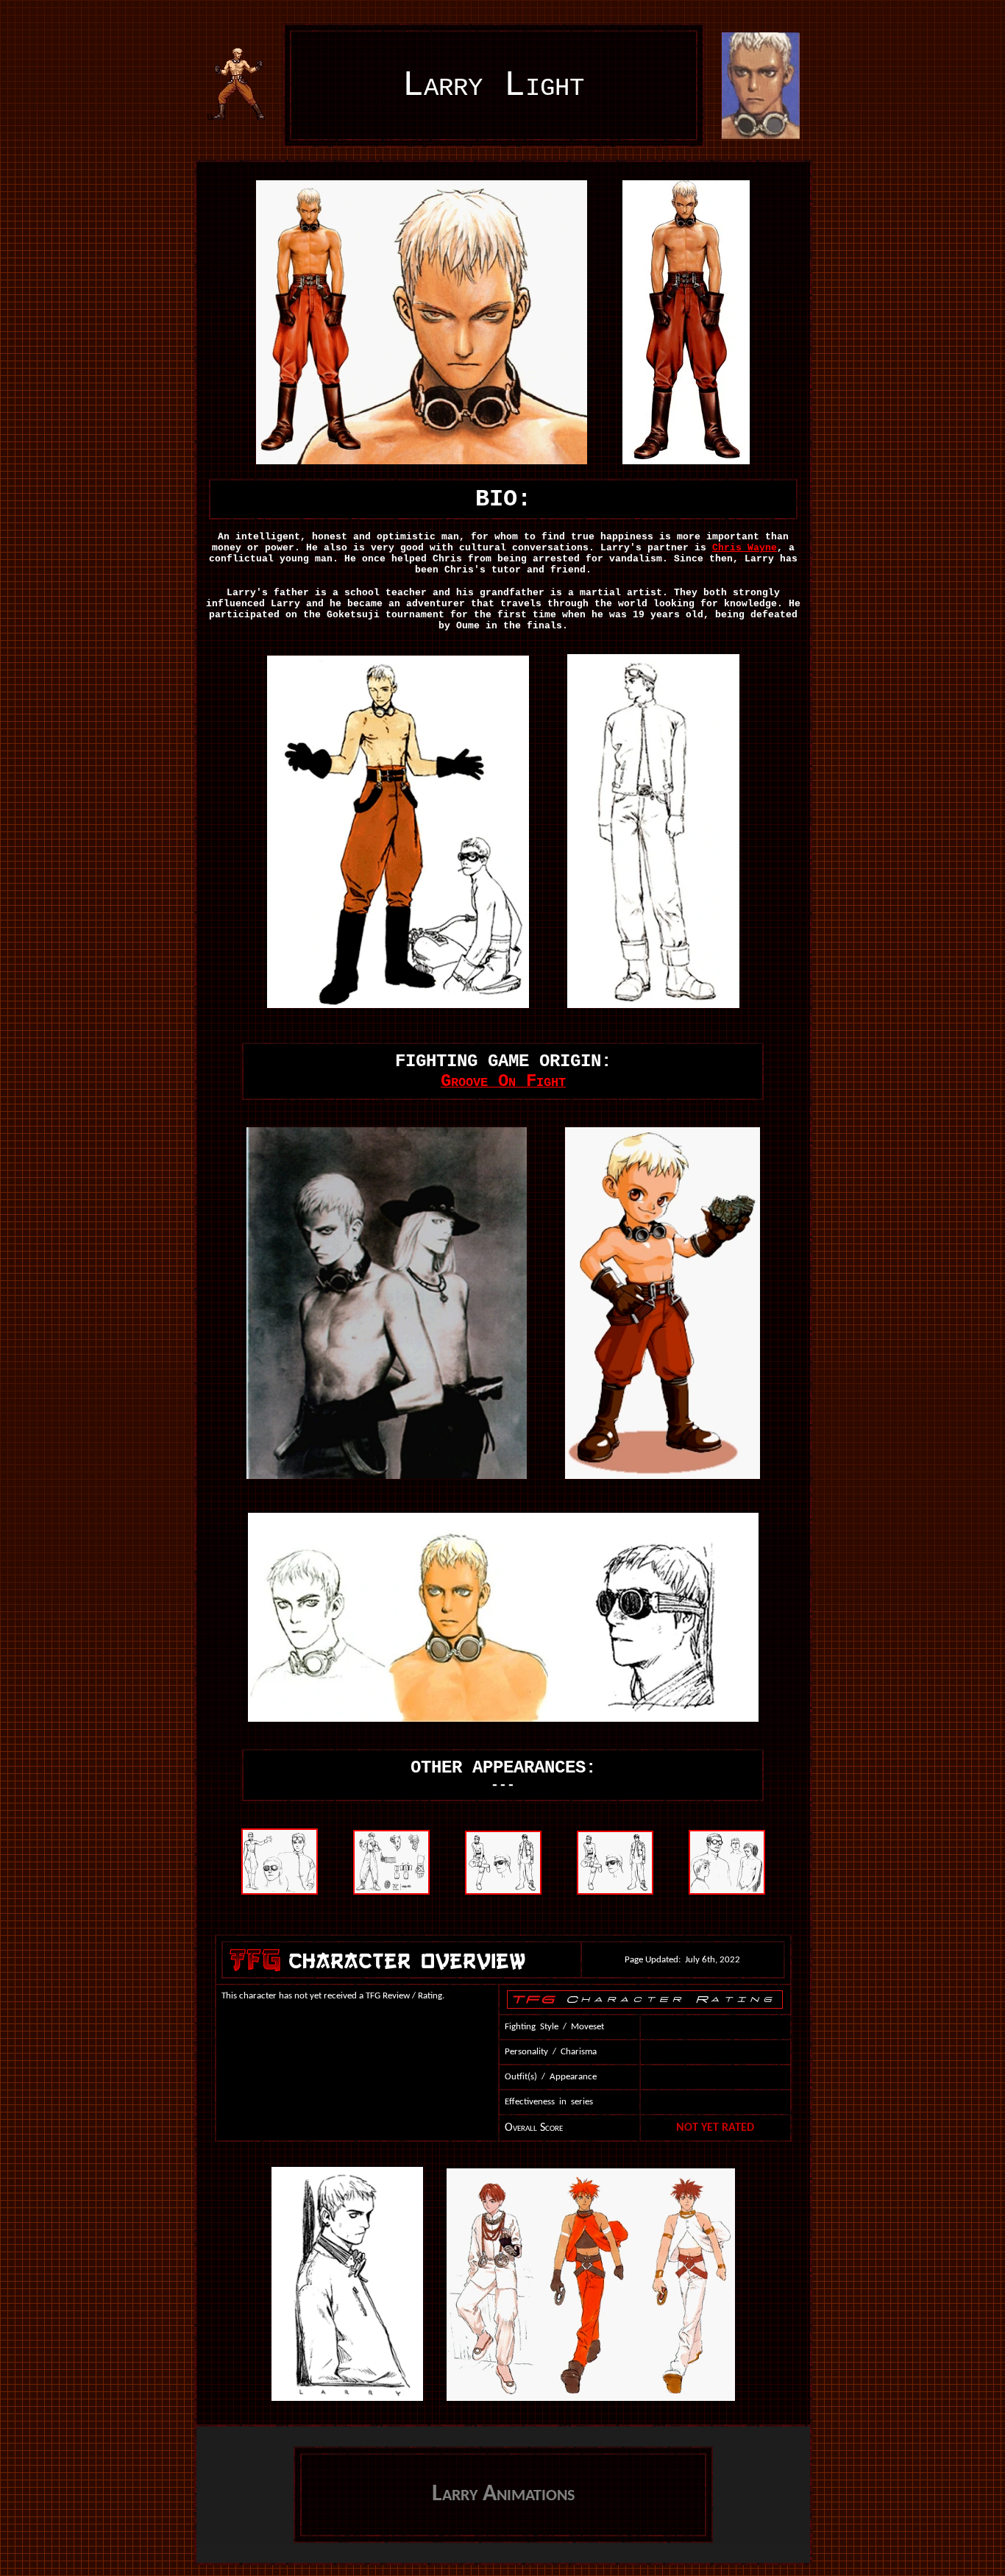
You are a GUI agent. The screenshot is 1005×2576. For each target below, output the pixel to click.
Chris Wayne (745, 548)
